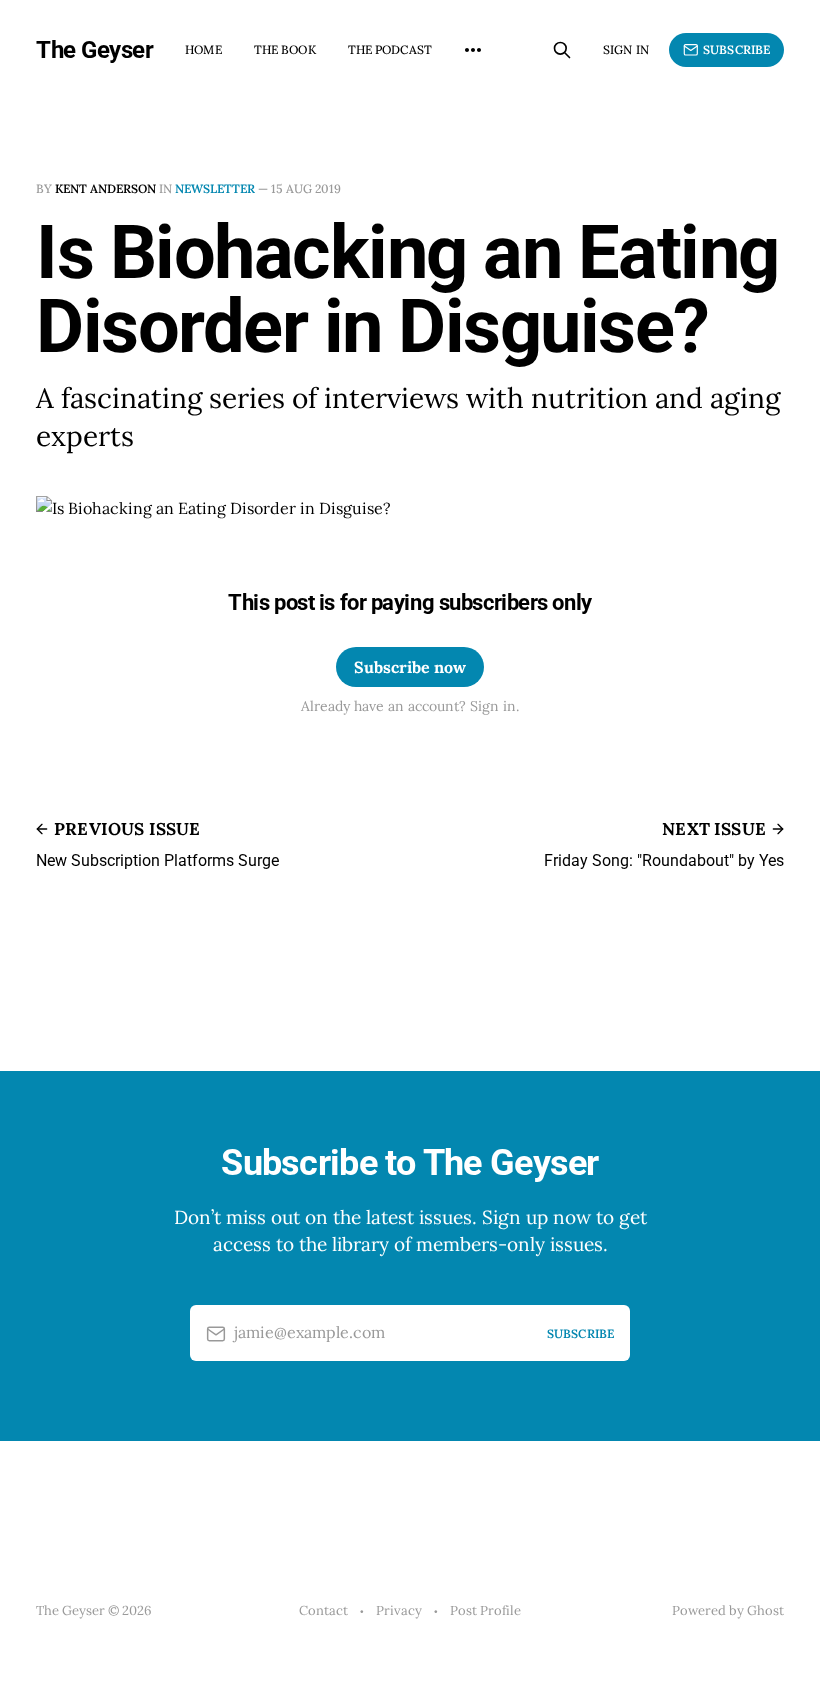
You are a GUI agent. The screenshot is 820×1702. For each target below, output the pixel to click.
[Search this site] (562, 50)
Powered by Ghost (728, 1610)
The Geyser (94, 50)
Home (203, 49)
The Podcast (390, 49)
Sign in (626, 49)
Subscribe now (410, 667)
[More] (473, 50)
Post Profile (485, 1610)
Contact (323, 1610)
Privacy (399, 1610)
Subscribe (736, 49)
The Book (285, 49)
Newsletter (215, 188)
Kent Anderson (105, 188)
